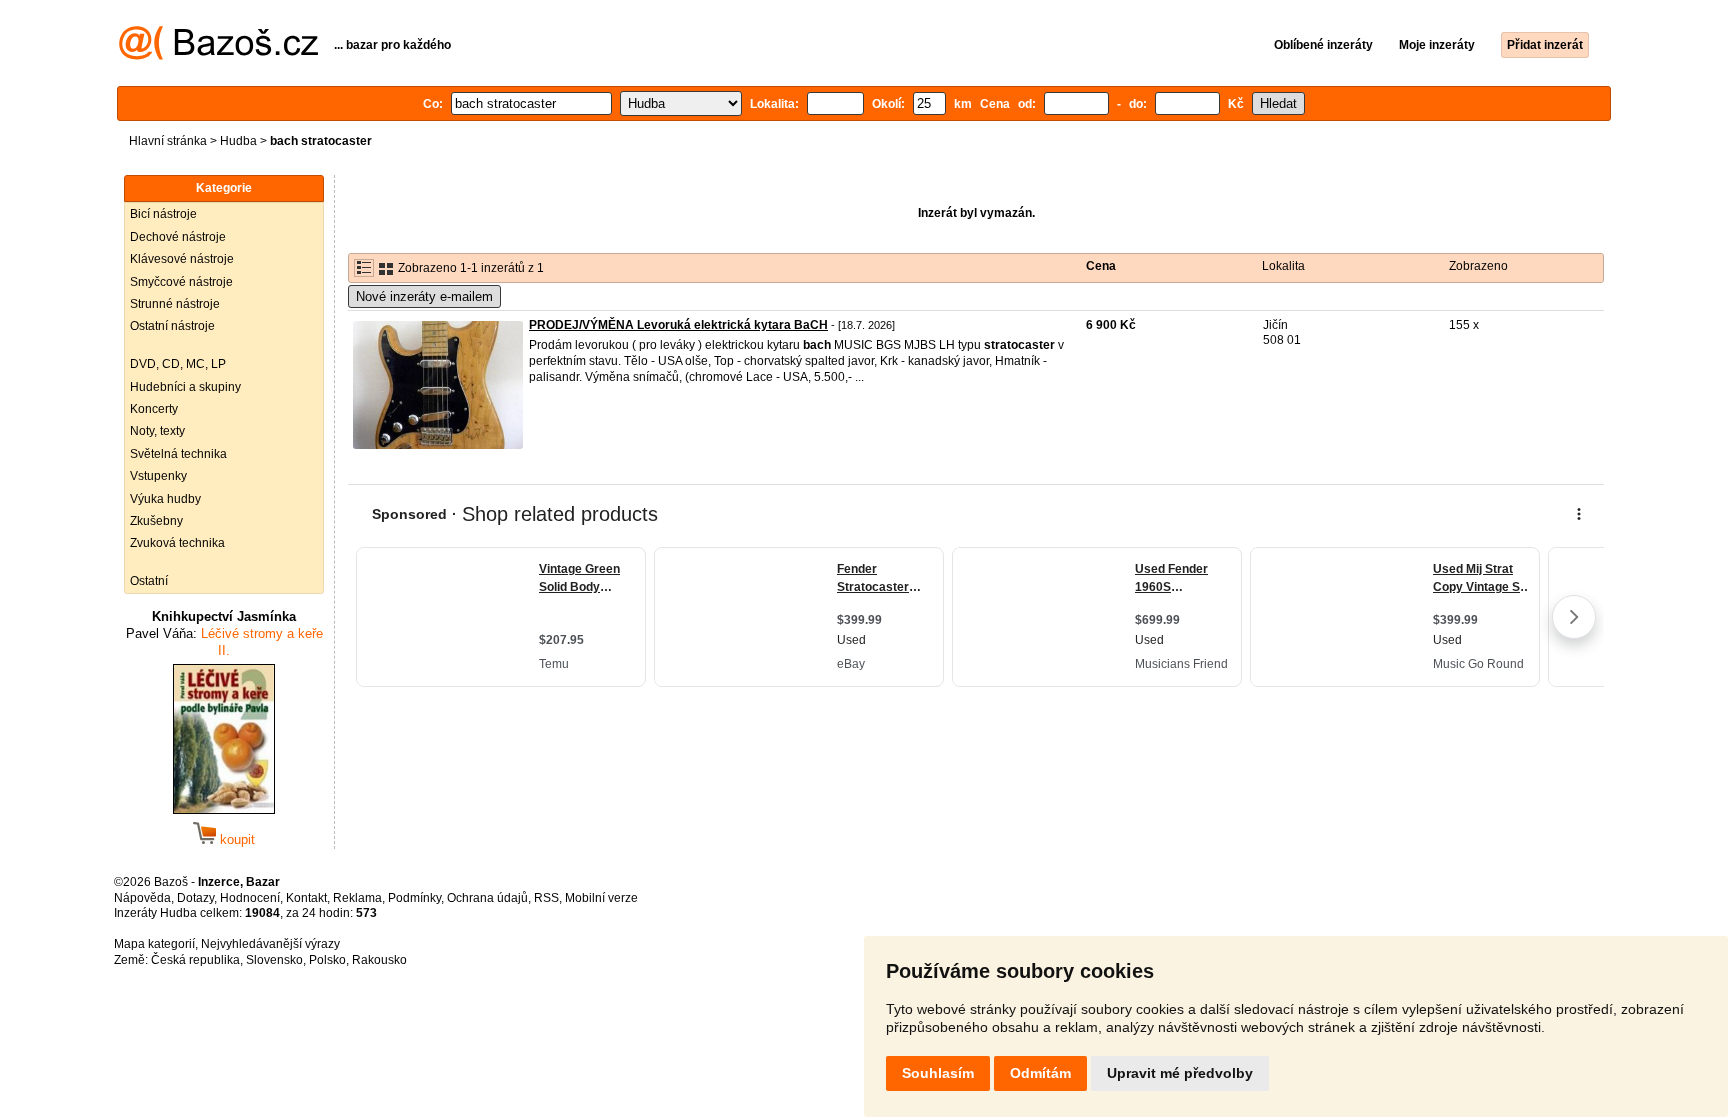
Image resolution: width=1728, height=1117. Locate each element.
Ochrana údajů (487, 898)
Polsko (327, 960)
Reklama (357, 898)
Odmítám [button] (1040, 1073)
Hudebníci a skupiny (185, 387)
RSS (546, 898)
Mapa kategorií (154, 944)
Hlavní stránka (168, 141)
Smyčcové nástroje (181, 282)
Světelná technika (178, 454)
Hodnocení (250, 898)
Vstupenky (158, 476)
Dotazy (195, 898)
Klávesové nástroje (182, 259)
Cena (1101, 266)
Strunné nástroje (175, 304)
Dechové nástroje (178, 237)
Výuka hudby (165, 499)
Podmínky (414, 898)
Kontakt (306, 898)
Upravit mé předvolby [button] (1180, 1073)
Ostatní (149, 581)
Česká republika (195, 960)
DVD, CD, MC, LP (178, 364)
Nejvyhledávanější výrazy (270, 944)
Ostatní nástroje (172, 326)
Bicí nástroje (163, 214)
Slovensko (274, 960)
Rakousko (379, 960)
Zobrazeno (1478, 266)
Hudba (238, 141)
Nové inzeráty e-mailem (424, 296)
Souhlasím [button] (938, 1073)
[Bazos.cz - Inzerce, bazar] (218, 56)
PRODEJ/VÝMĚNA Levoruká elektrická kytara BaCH (678, 325)
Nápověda (142, 898)
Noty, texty (157, 431)
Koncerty (154, 409)
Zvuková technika (177, 543)
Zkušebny (156, 521)
